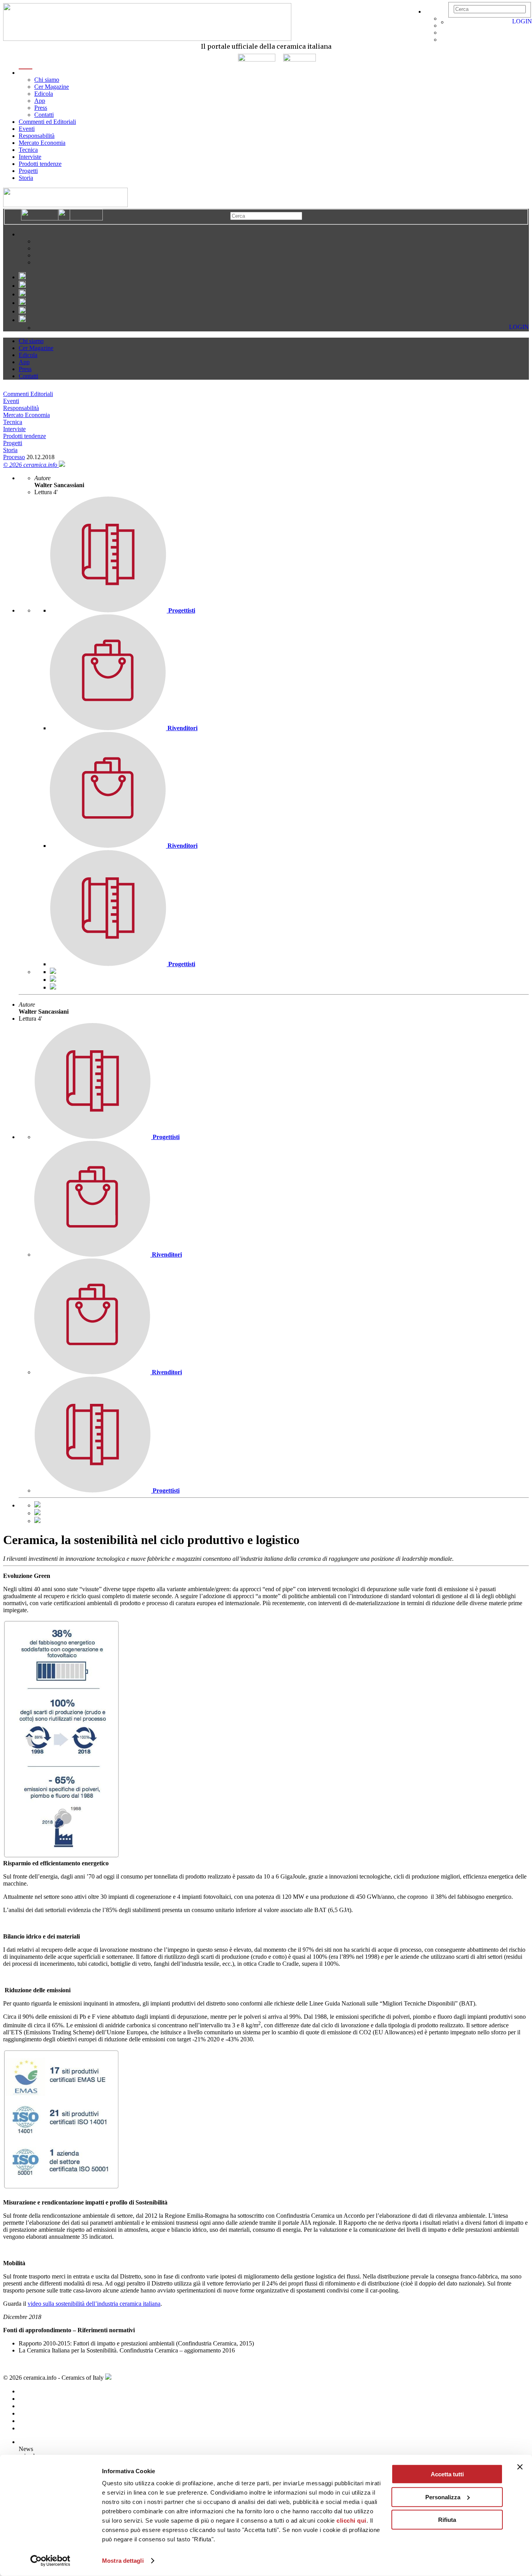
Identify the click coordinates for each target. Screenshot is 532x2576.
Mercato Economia (42, 143)
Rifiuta (447, 2520)
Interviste (30, 157)
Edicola (44, 94)
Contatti (44, 115)
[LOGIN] (452, 22)
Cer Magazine (52, 87)
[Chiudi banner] (520, 2467)
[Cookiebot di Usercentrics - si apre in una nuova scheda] (50, 2561)
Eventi (27, 129)
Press (41, 108)
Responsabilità (37, 136)
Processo (14, 457)
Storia (26, 178)
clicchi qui (351, 2521)
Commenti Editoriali (28, 394)
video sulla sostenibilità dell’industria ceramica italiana (94, 2304)
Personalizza (443, 2497)
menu (26, 73)
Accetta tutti (447, 2474)
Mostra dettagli (123, 2561)
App (40, 101)
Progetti (28, 171)
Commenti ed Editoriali (47, 122)
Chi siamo (47, 80)
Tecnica (28, 150)
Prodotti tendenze (40, 164)
